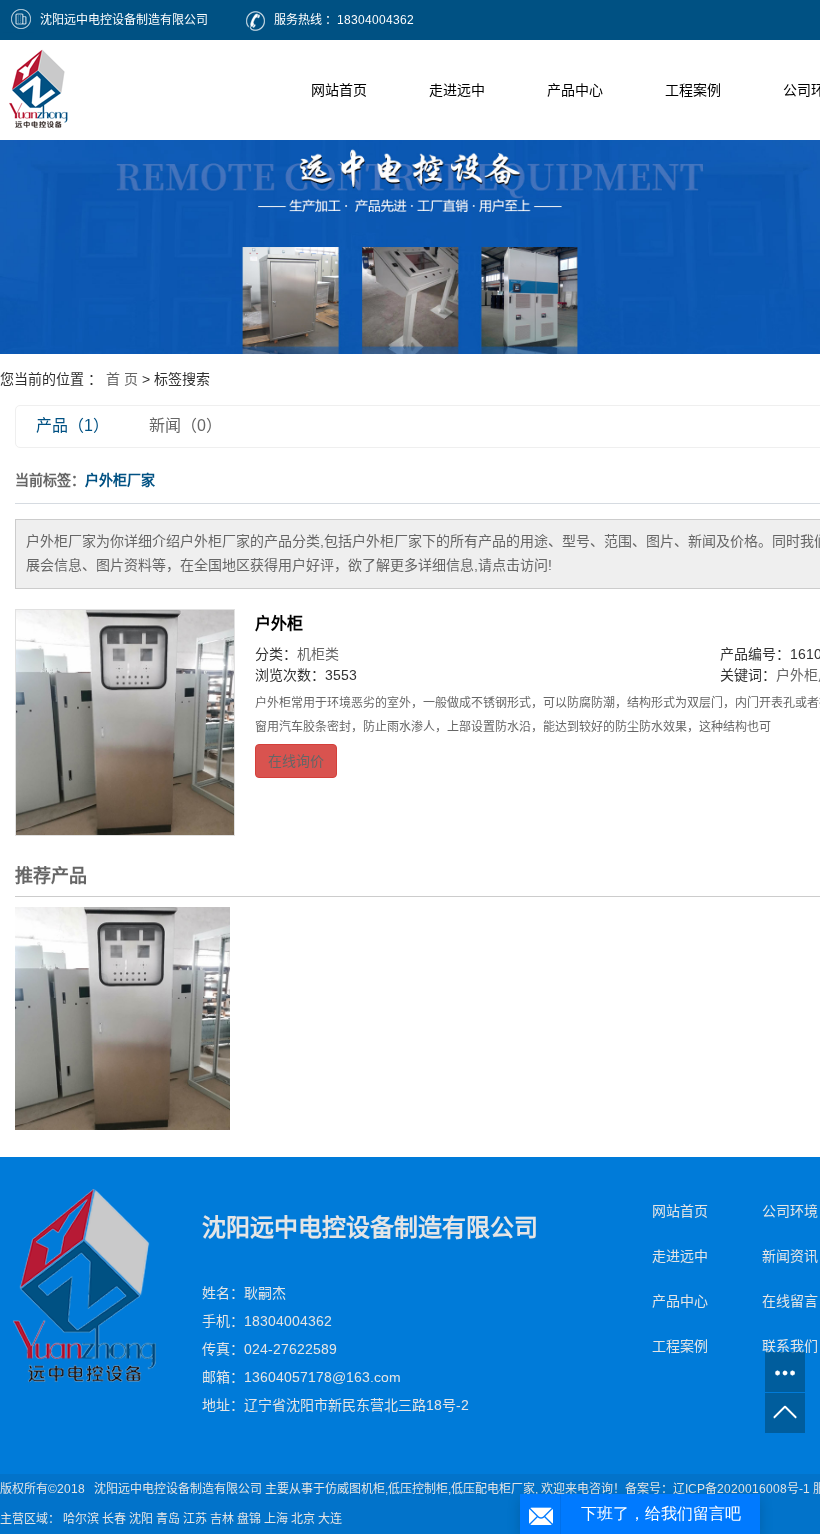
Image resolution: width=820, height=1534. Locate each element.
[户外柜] (125, 723)
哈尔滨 (81, 1519)
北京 (303, 1519)
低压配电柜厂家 (493, 1489)
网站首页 (339, 90)
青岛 (168, 1519)
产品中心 (575, 90)
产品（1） (72, 425)
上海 (276, 1519)
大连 (330, 1519)
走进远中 (457, 90)
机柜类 (318, 654)
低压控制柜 (418, 1489)
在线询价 (296, 761)
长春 (114, 1519)
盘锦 (249, 1519)
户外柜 (279, 623)
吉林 (222, 1519)
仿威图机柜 (355, 1489)
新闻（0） (185, 425)
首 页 (122, 379)
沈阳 (141, 1519)
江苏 (195, 1519)
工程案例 (693, 90)
